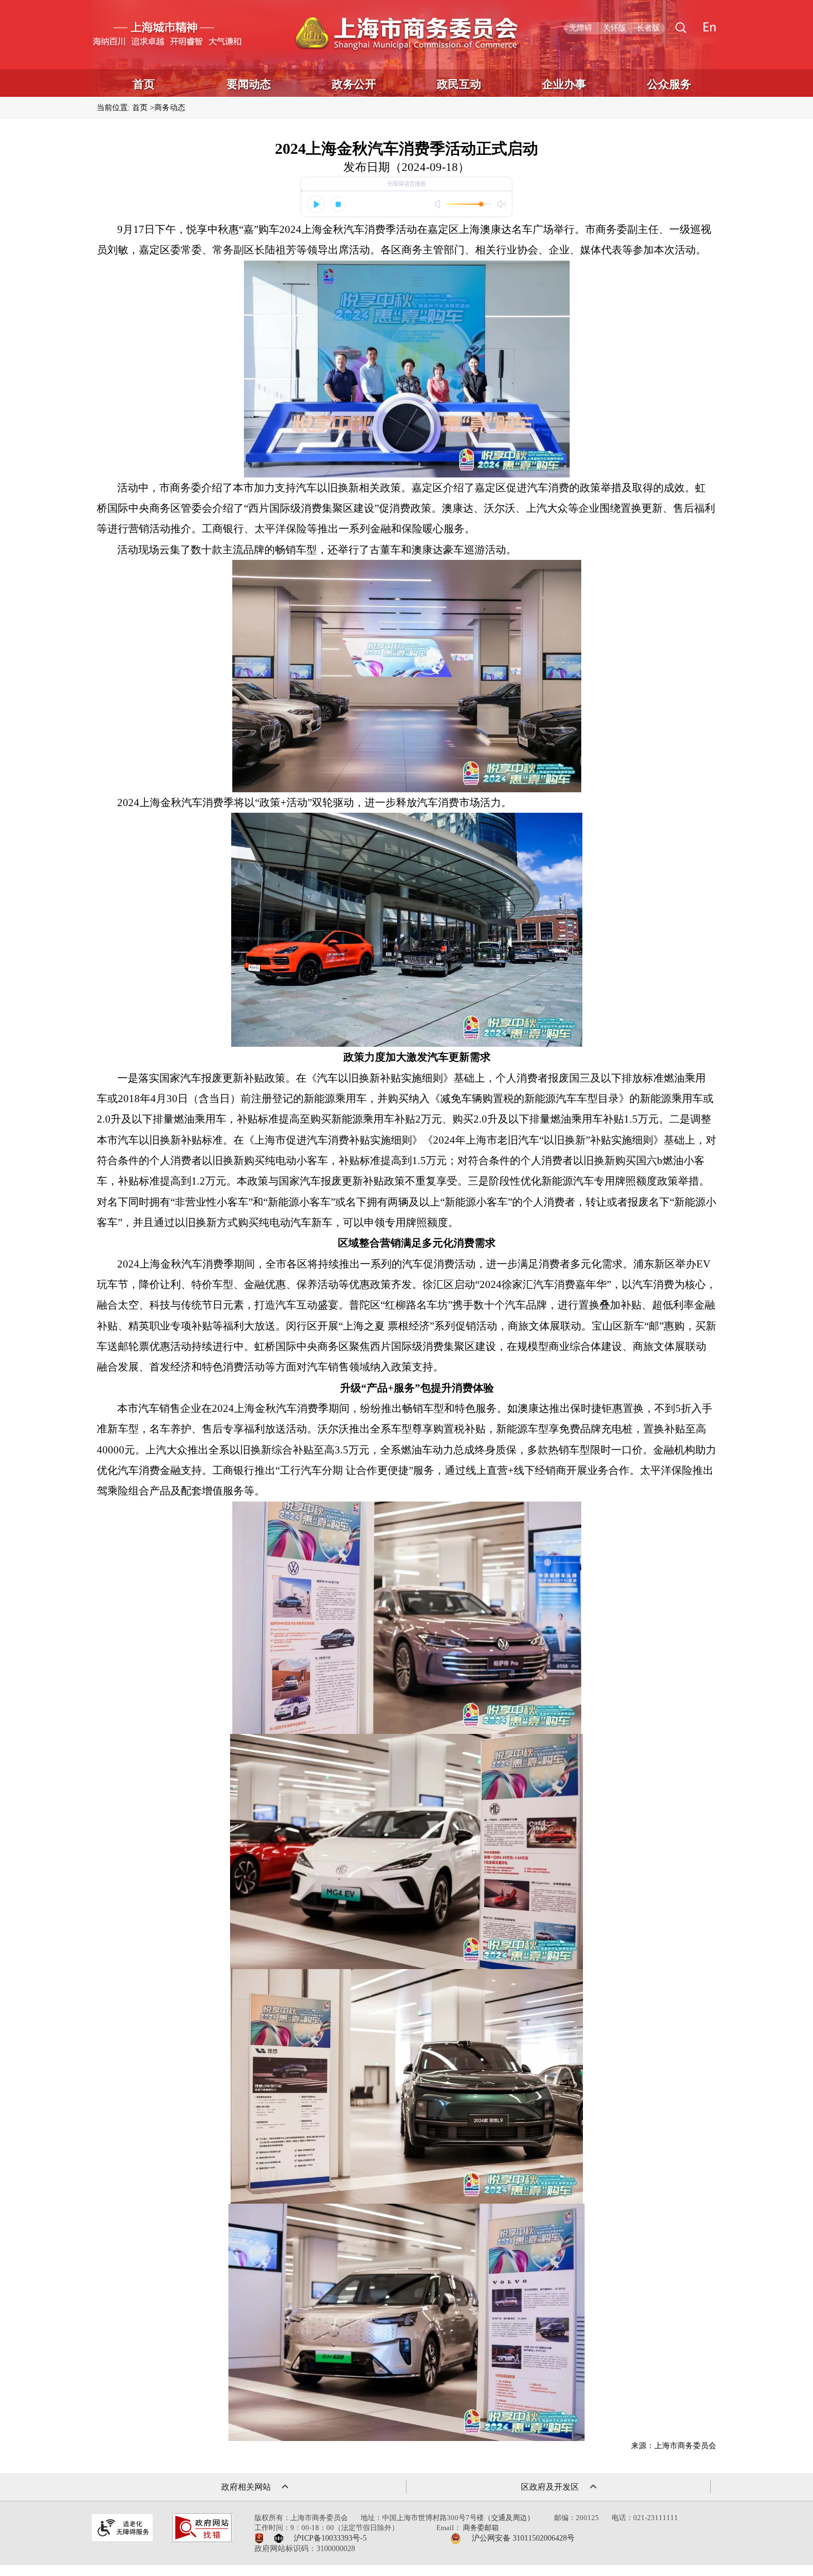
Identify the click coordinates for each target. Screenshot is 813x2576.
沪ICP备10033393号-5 (330, 2538)
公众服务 (669, 84)
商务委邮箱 (481, 2528)
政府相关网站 (246, 2487)
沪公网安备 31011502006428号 (523, 2538)
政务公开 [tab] (354, 84)
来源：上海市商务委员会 (674, 2446)
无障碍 (581, 28)
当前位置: (113, 108)
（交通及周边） (509, 2518)
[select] (285, 2487)
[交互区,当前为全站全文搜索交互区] (681, 28)
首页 (144, 84)
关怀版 (614, 28)
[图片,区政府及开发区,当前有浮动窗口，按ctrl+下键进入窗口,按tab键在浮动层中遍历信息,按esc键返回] (593, 2487)
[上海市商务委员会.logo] (407, 35)
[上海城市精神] (166, 35)
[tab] (681, 28)
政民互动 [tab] (459, 84)
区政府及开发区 (550, 2487)
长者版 (648, 28)
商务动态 (170, 108)
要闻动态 (249, 84)
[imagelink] (122, 2528)
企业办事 (564, 84)
